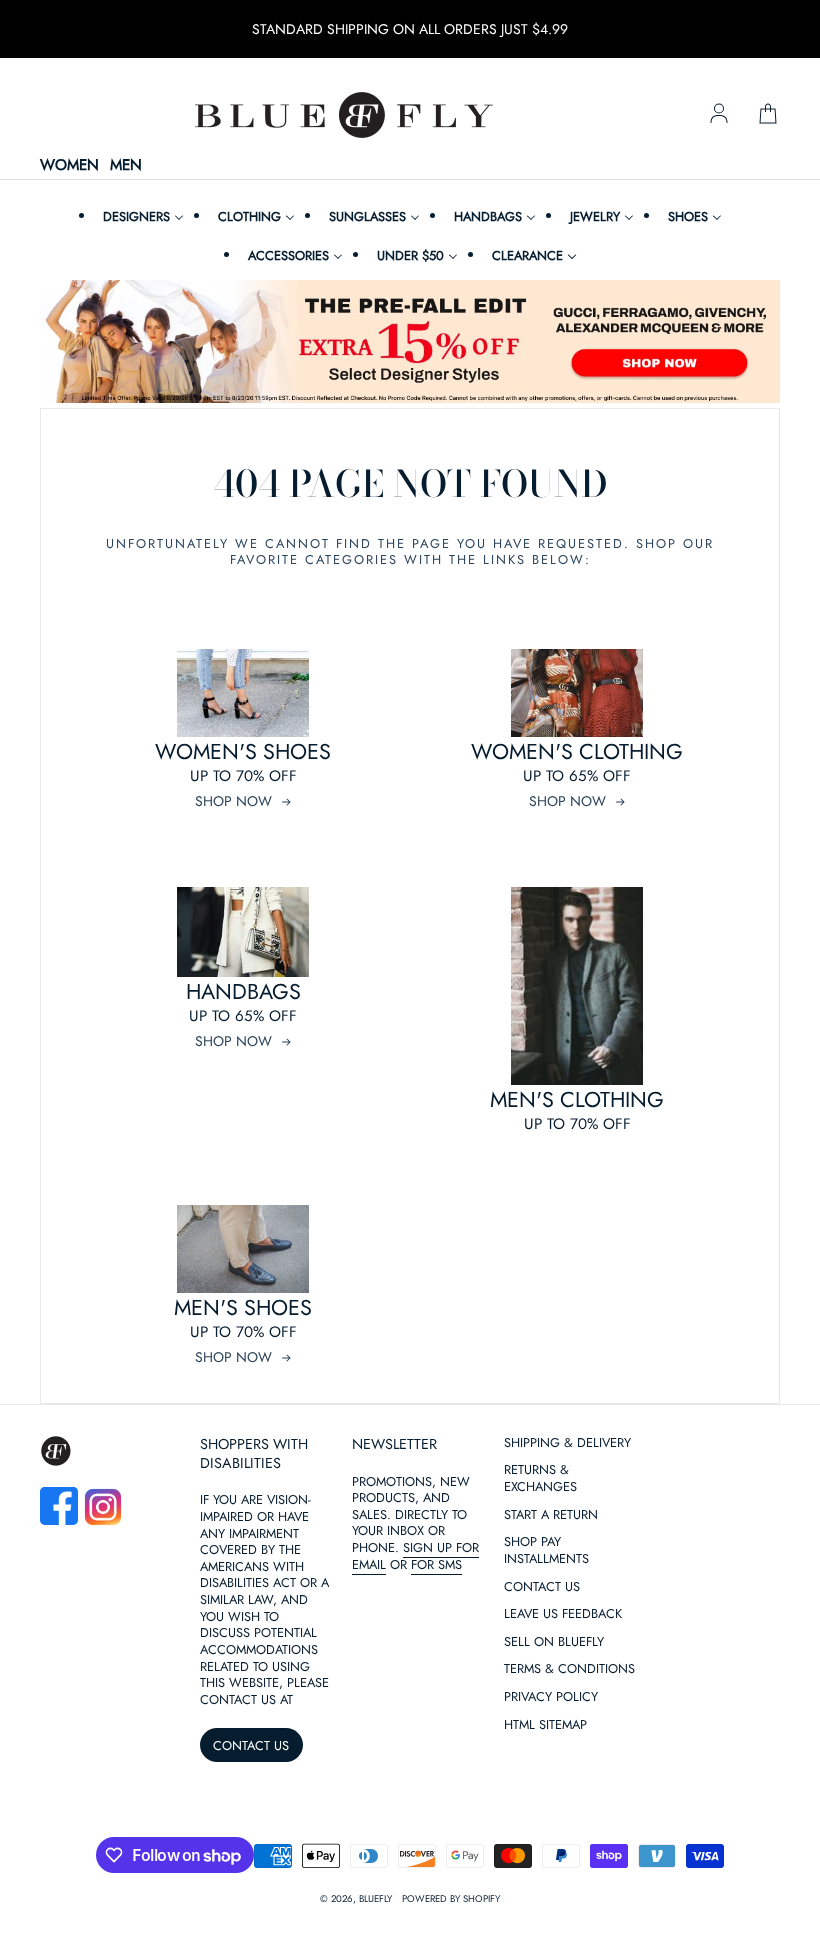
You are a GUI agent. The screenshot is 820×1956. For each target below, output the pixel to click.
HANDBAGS (243, 991)
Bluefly (375, 1899)
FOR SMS (436, 1564)
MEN (126, 166)
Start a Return (551, 1515)
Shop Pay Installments (546, 1551)
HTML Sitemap (545, 1725)
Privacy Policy (551, 1697)
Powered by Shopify (451, 1899)
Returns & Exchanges (540, 1479)
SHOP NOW (233, 801)
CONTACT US (251, 1745)
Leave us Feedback (563, 1614)
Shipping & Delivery (567, 1443)
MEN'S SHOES (243, 1307)
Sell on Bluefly (554, 1642)
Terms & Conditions (569, 1669)
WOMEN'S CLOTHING (577, 751)
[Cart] (768, 115)
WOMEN (69, 166)
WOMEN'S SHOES (243, 751)
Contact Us (542, 1587)
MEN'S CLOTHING (577, 1099)
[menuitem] (141, 216)
